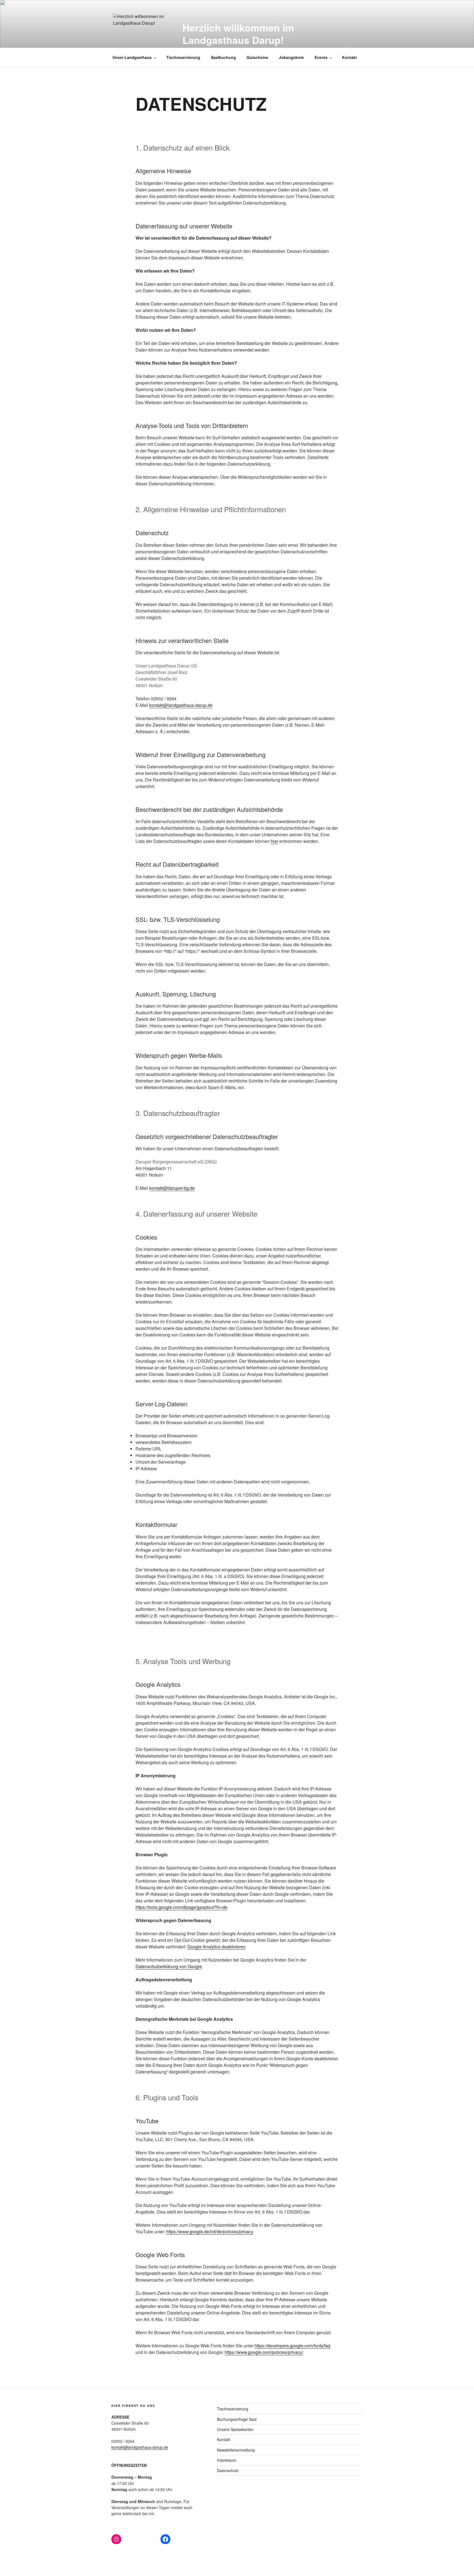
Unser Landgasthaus (132, 57)
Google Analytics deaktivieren (216, 1947)
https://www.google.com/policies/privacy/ (264, 2352)
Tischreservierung (183, 57)
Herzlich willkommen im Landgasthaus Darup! (238, 34)
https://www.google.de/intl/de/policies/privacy (210, 2231)
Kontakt (349, 57)
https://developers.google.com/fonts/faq (292, 2346)
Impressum (227, 2460)
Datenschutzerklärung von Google (169, 1966)
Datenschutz (228, 2470)
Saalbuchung (223, 57)
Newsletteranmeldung (236, 2450)
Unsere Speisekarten (235, 2429)
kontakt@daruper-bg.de (172, 1188)
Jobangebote (291, 57)
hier (274, 841)
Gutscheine (257, 57)
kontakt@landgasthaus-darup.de (181, 705)
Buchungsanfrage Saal (237, 2419)
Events (321, 57)
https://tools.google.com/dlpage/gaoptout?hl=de (181, 1907)
